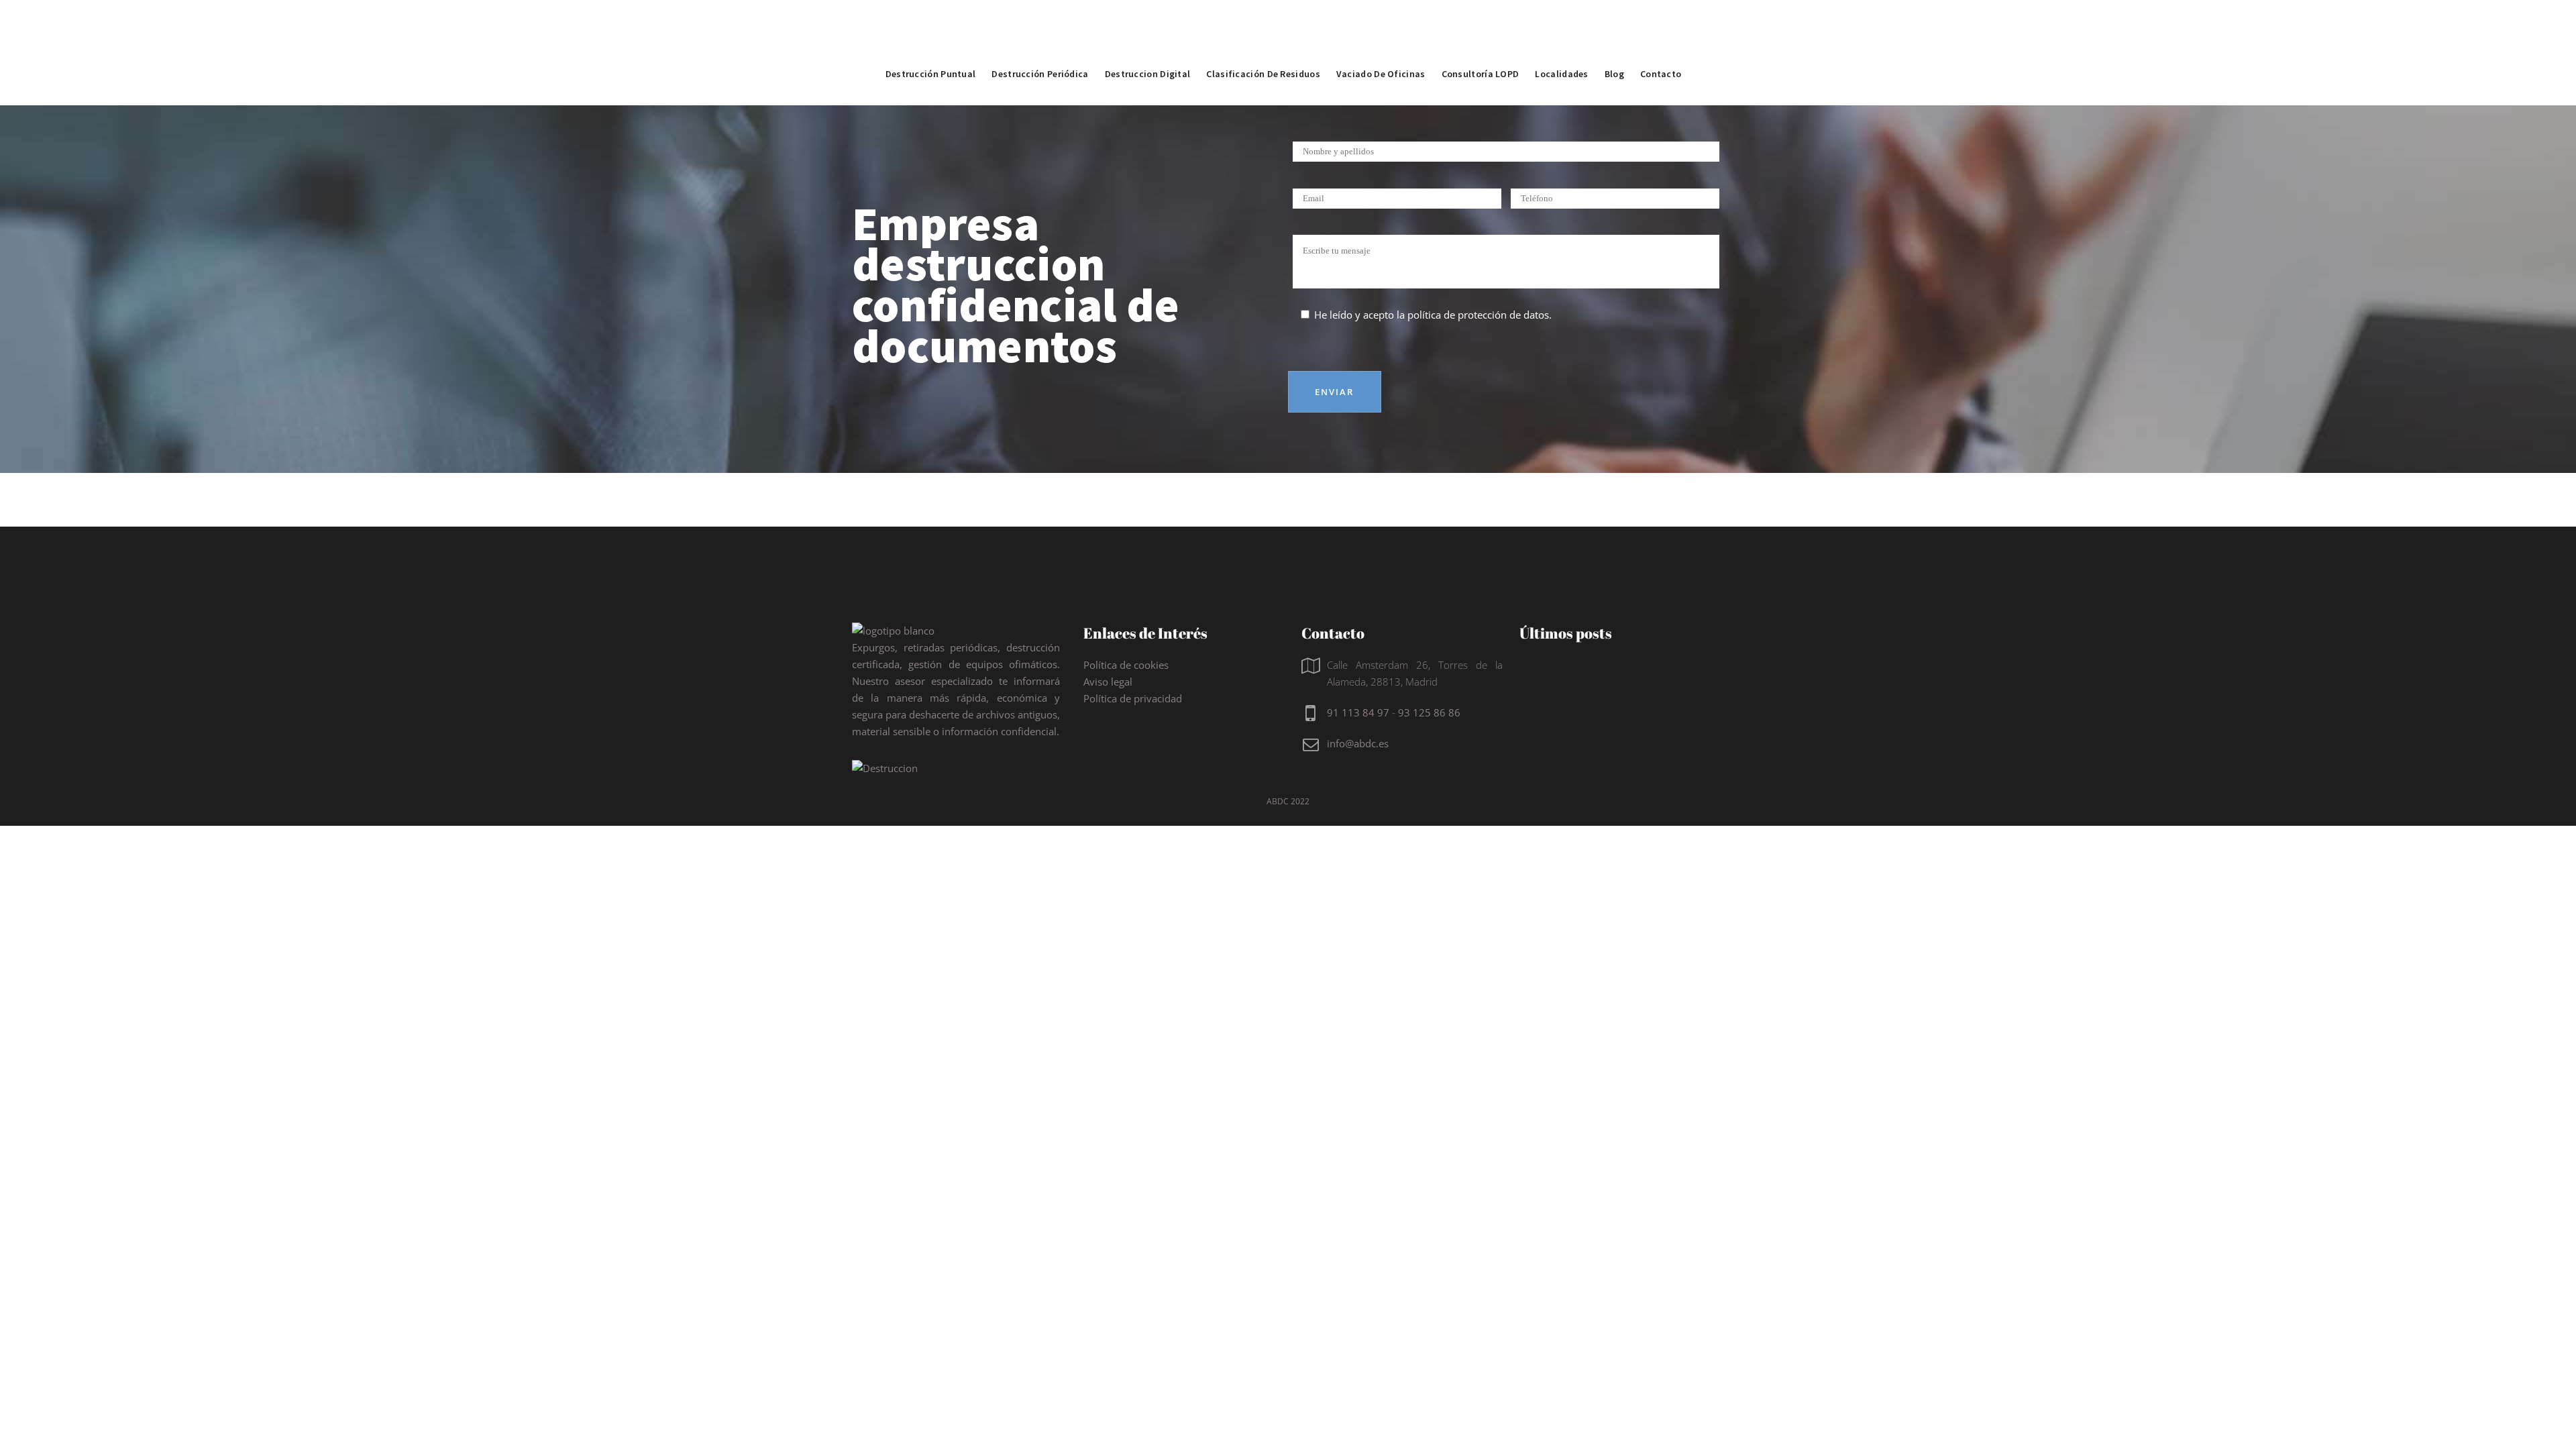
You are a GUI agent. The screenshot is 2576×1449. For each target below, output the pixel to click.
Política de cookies (1126, 665)
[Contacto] (1661, 44)
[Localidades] (1561, 44)
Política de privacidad (1133, 698)
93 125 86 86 (1429, 712)
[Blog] (1614, 44)
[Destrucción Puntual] (931, 44)
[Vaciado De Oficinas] (1381, 44)
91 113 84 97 (1358, 712)
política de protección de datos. (1480, 315)
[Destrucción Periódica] (1040, 44)
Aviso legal (1108, 682)
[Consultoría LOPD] (1481, 44)
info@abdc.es (1358, 743)
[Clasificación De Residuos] (1263, 44)
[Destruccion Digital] (1148, 44)
